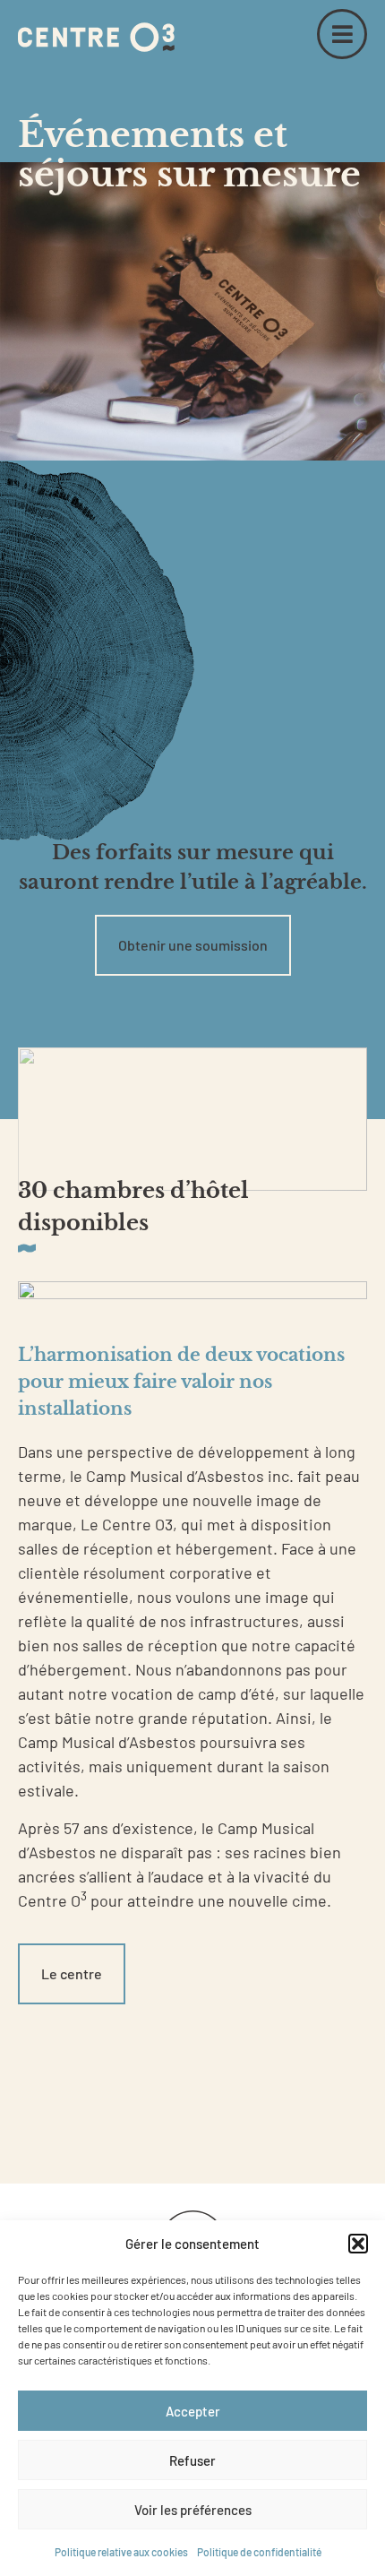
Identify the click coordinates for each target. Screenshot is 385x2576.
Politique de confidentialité (259, 2552)
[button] (358, 2244)
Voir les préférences (193, 2510)
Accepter (193, 2411)
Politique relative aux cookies (121, 2552)
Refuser (192, 2460)
